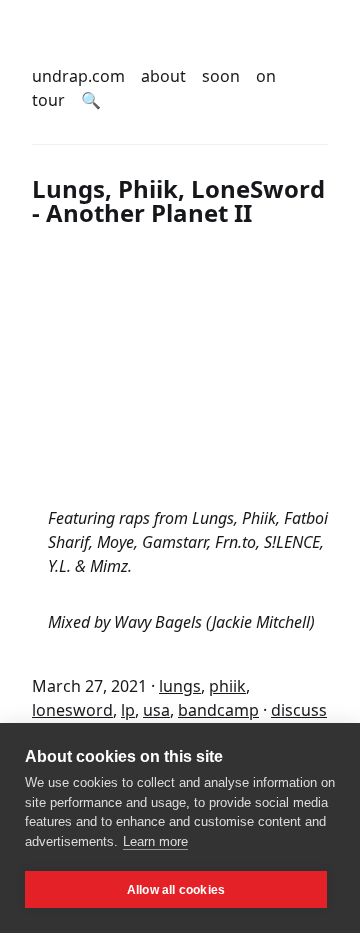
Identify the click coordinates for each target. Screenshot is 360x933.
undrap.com (78, 76)
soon (221, 76)
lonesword (72, 710)
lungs (180, 686)
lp (128, 710)
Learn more (155, 841)
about (163, 76)
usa (156, 710)
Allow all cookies (176, 890)
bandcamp (218, 710)
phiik (227, 686)
